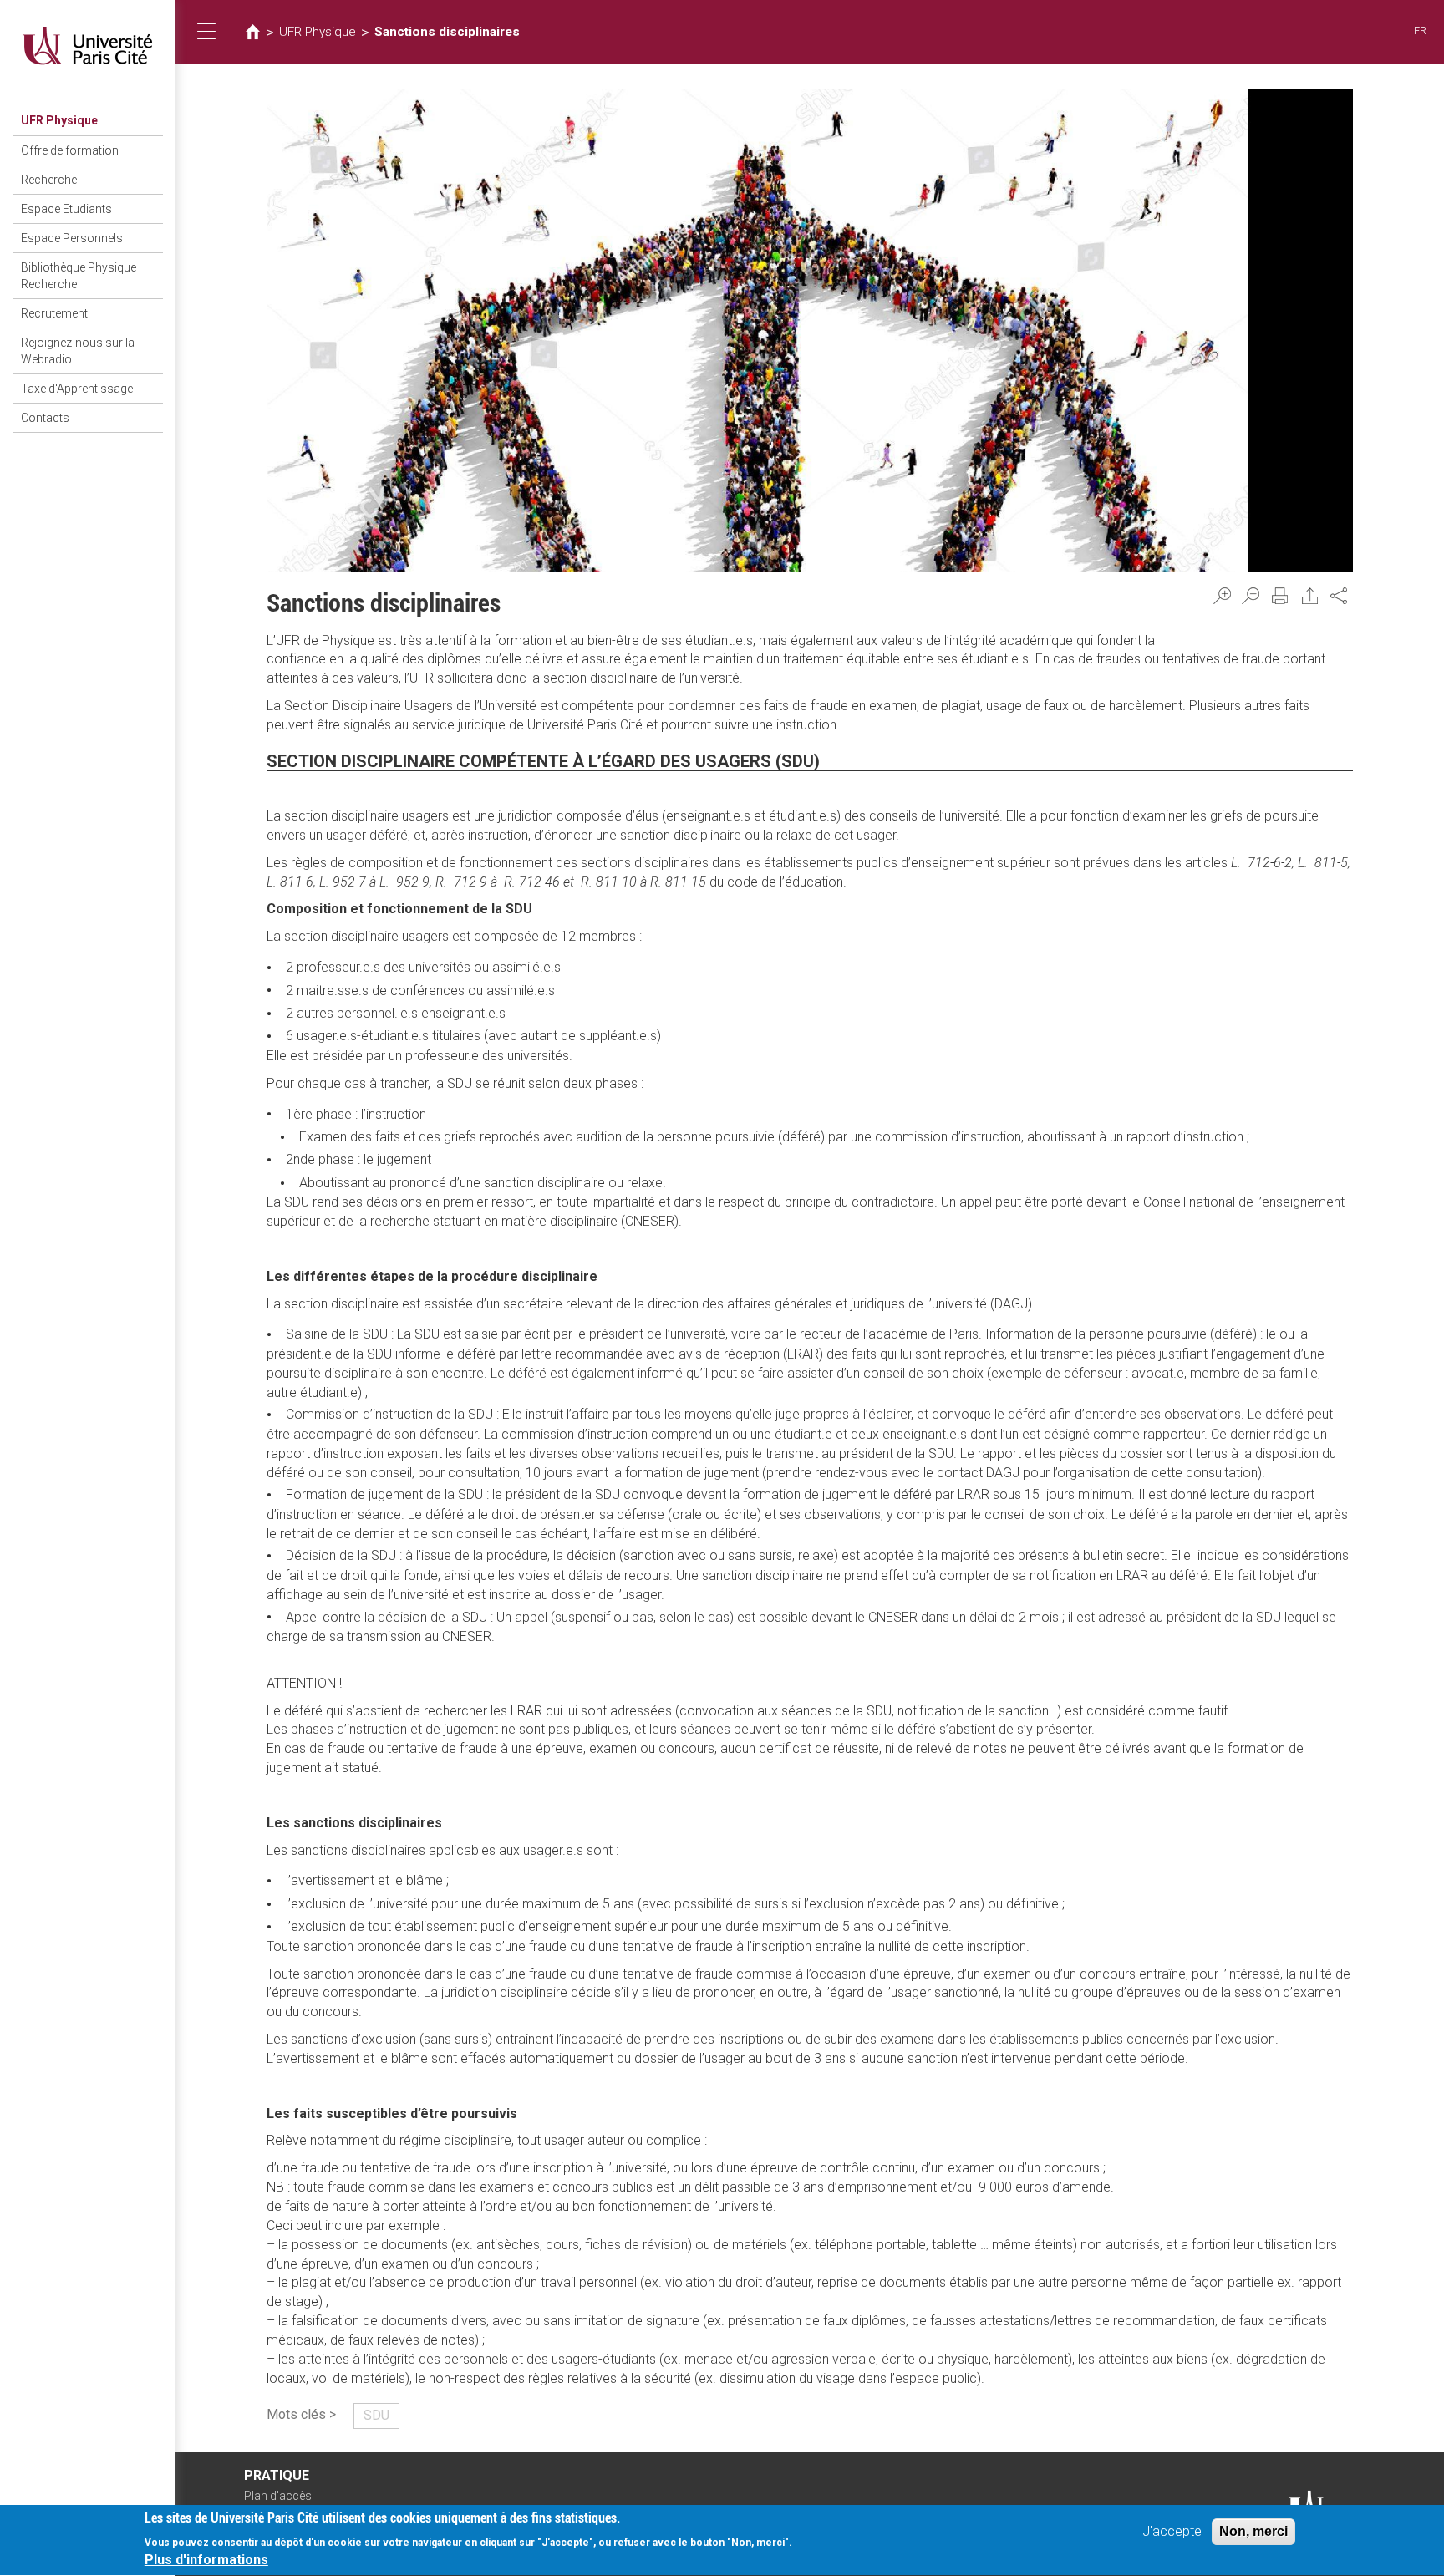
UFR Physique (59, 120)
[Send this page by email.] (1310, 596)
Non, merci (1253, 2531)
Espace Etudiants (66, 209)
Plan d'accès (278, 2496)
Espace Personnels (72, 238)
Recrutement (54, 313)
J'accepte (1172, 2531)
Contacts (45, 418)
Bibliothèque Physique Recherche (79, 276)
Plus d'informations (206, 2560)
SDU (376, 2415)
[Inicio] (88, 46)
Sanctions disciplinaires (447, 32)
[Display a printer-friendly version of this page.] (1280, 596)
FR (1420, 30)
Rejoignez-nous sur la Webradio (78, 351)
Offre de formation (70, 150)
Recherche (49, 180)
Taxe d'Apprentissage (77, 389)
